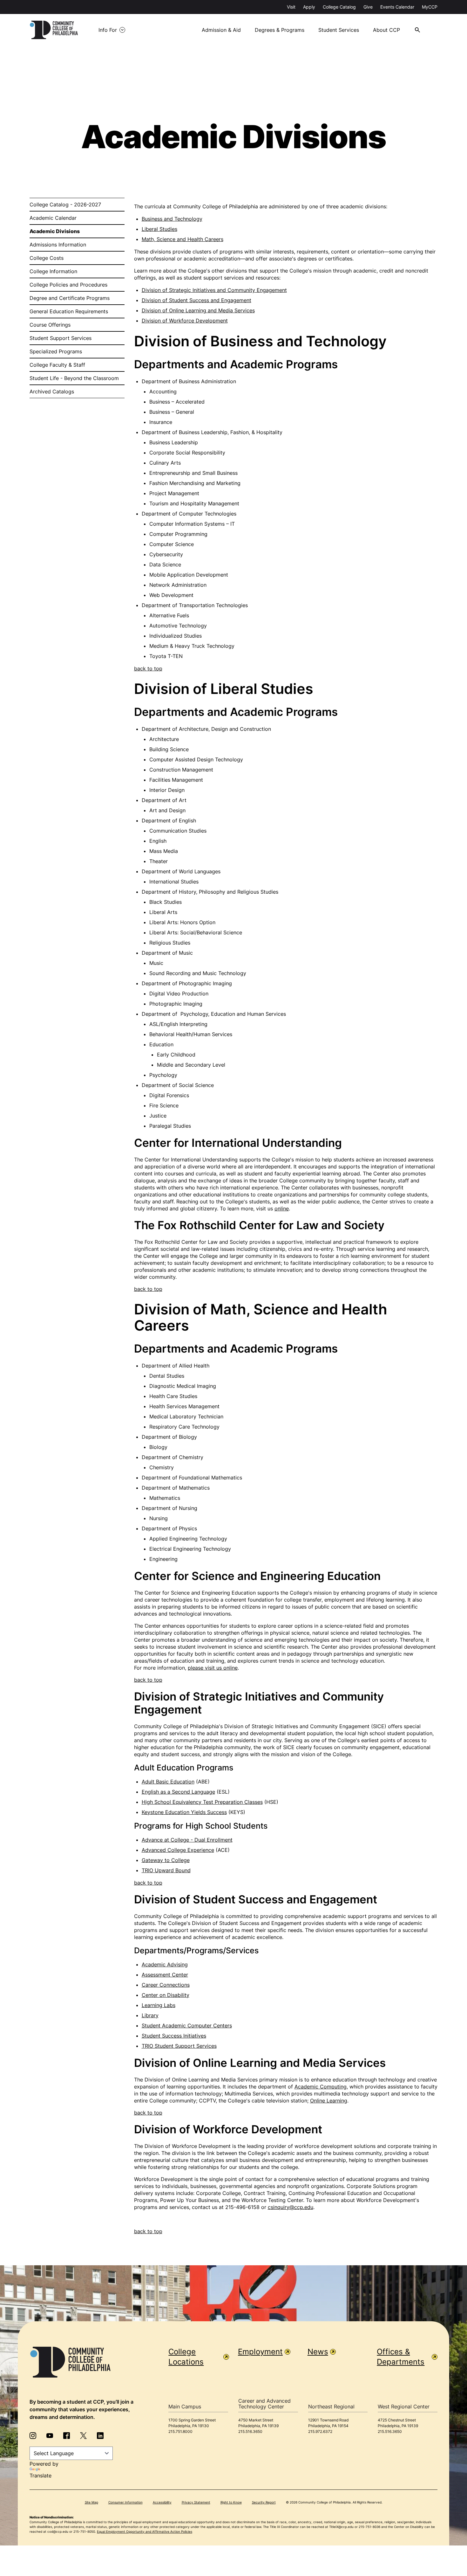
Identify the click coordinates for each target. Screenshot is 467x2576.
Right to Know (231, 2502)
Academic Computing (321, 2087)
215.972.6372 (320, 2431)
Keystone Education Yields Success (184, 1812)
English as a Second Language (178, 1792)
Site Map (91, 2502)
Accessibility (162, 2502)
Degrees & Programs (280, 30)
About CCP (386, 30)
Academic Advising (165, 1964)
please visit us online (213, 1668)
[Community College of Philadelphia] (54, 30)
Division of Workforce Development (185, 321)
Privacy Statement (196, 2502)
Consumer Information (125, 2502)
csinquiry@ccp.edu (291, 2207)
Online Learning (329, 2101)
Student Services (339, 30)
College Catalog (339, 7)
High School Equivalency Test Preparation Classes (202, 1802)
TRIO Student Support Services (179, 2046)
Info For (108, 30)
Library (150, 2015)
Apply (309, 7)
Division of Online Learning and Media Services (198, 310)
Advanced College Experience (178, 1850)
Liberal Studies (159, 229)
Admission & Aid (221, 30)
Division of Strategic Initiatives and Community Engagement (214, 290)
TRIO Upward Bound (166, 1870)
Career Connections (166, 1985)
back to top (148, 668)
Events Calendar (397, 7)
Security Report (264, 2502)
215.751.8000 (180, 2431)
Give (368, 7)
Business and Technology (172, 219)
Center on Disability (166, 1995)
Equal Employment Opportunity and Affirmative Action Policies (145, 2531)
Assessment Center (165, 1975)
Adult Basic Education (168, 1782)
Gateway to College (166, 1860)
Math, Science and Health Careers (183, 239)
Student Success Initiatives (174, 2036)
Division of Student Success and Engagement (196, 300)
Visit (291, 7)
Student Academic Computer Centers (187, 2025)
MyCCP (430, 7)
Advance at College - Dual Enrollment (187, 1840)
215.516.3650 (250, 2431)
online (282, 1208)
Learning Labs (159, 2005)
